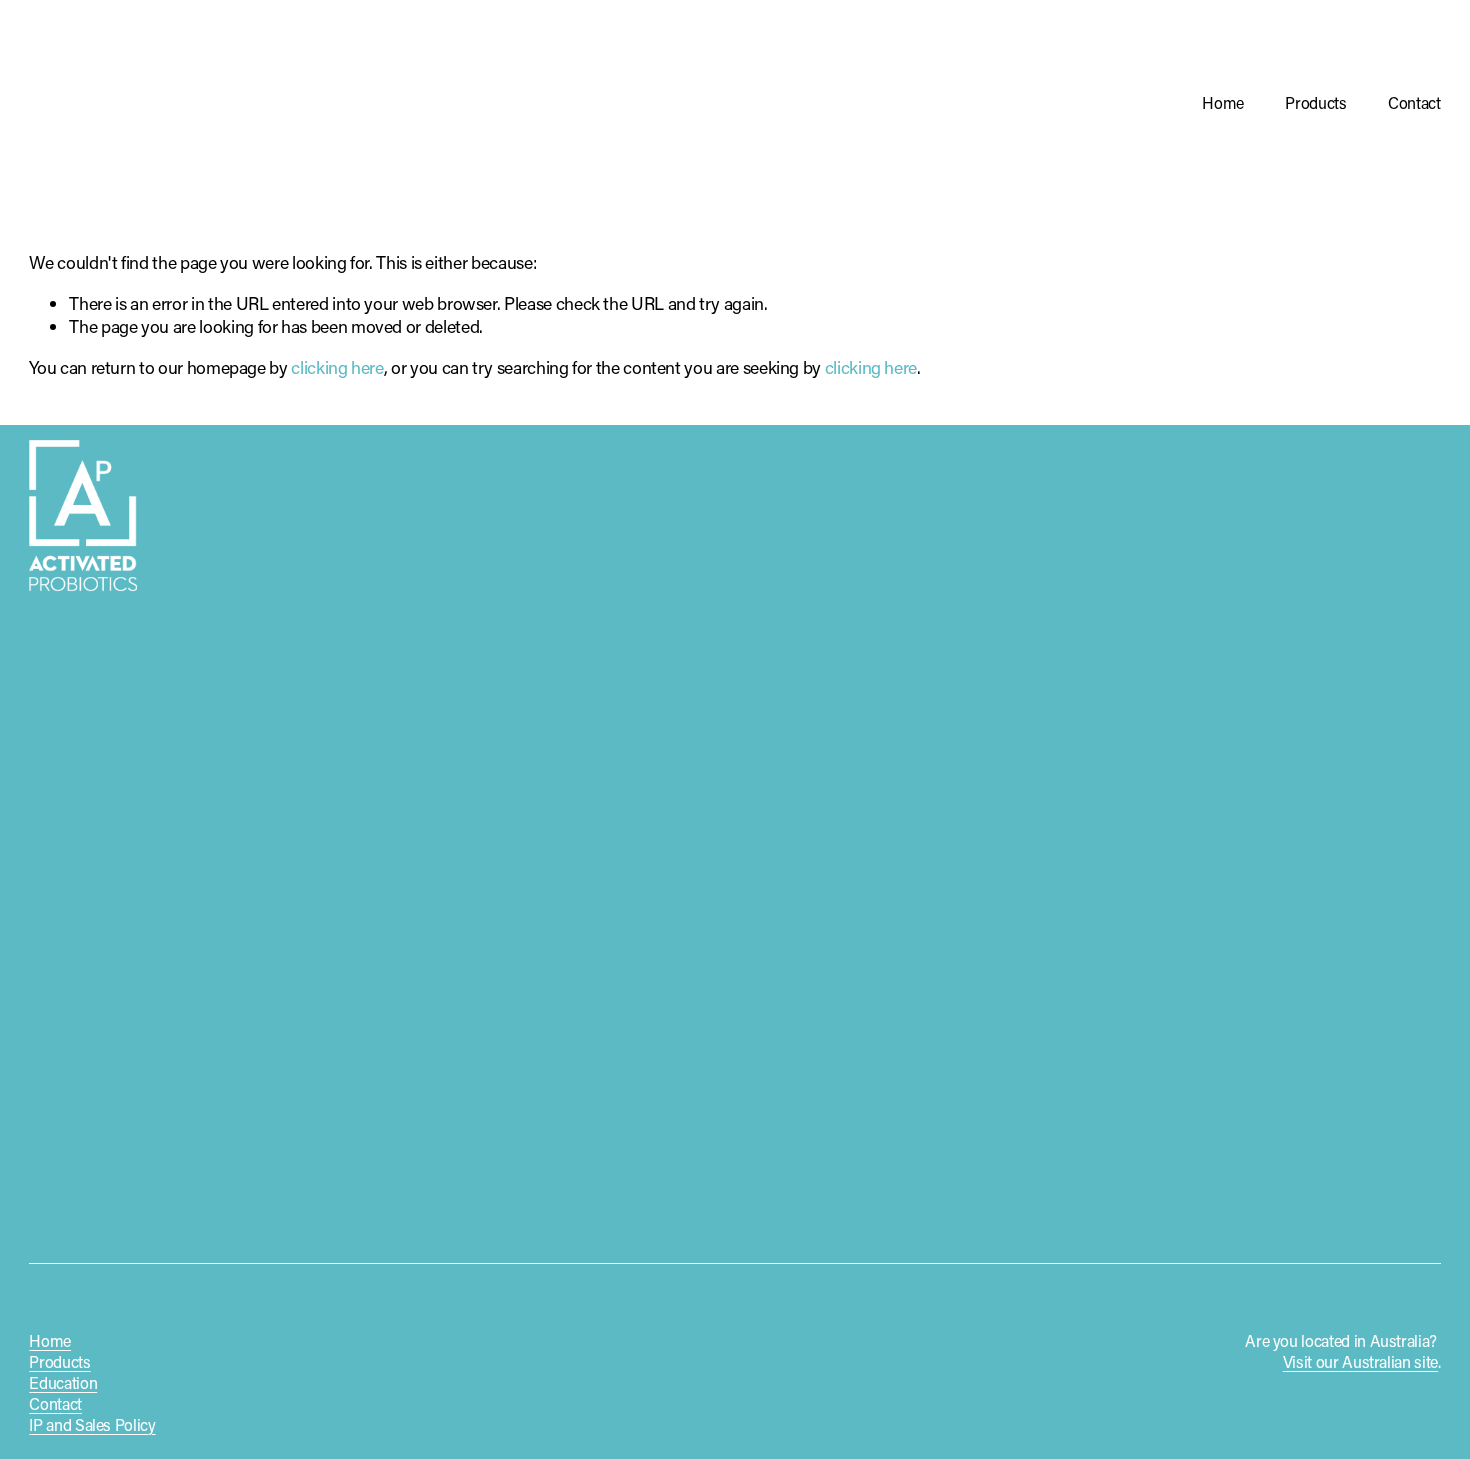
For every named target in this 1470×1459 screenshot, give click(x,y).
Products (1315, 102)
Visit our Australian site (1360, 1362)
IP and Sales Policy (92, 1425)
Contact (1414, 102)
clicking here (337, 367)
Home (1223, 102)
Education (63, 1383)
